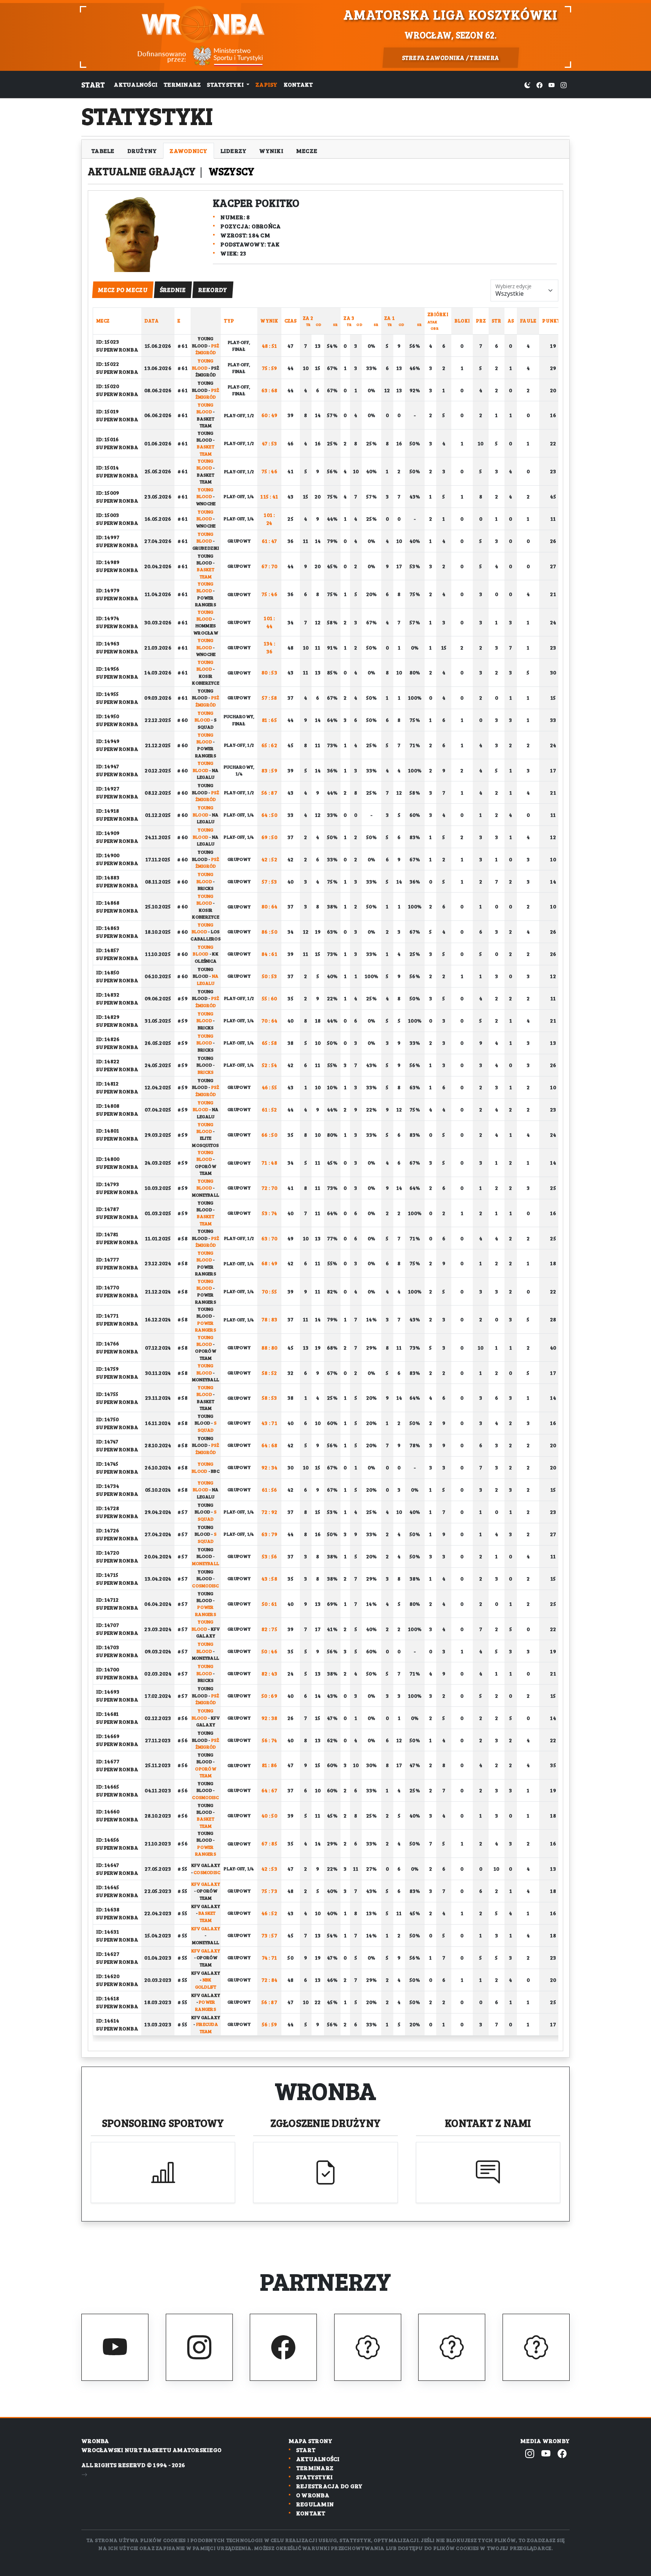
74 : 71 (270, 1958)
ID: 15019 (107, 411)
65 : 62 (269, 745)
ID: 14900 (108, 855)
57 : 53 (270, 881)
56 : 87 (269, 793)
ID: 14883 (108, 877)
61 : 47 (270, 541)
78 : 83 (270, 1319)
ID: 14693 (108, 1692)
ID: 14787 (108, 1209)
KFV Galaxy (206, 1865)
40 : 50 (269, 1815)
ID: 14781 (107, 1234)
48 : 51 (270, 346)
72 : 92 (270, 1512)
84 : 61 (269, 954)
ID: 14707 (108, 1625)
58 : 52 (270, 1373)
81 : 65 (269, 720)
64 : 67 (270, 1790)
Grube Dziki (206, 548)
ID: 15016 (107, 439)
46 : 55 (270, 1087)
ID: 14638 (108, 1909)
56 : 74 (270, 1740)
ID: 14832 (108, 994)
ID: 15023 (108, 342)
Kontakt (298, 84)
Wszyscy (232, 171)
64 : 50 (269, 815)
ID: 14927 (108, 788)
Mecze (307, 151)
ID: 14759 (107, 1369)
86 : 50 (269, 932)
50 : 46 (269, 1651)
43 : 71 (269, 1423)
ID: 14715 (107, 1575)
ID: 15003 (108, 515)
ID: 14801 (108, 1131)
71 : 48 (269, 1163)
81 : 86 (270, 1765)
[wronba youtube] (552, 84)
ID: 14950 (108, 716)
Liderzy (234, 151)
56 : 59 (270, 2024)
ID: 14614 (108, 2020)
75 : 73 (269, 1891)
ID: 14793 (108, 1184)
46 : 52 (269, 1913)
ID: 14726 (108, 1530)
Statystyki (315, 2477)
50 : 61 (270, 1604)
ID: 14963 (108, 643)
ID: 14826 (108, 1039)
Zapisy (267, 84)
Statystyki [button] (226, 84)
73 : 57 (269, 1935)
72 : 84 (270, 1980)
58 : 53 (270, 1398)
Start (93, 84)
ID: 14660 (108, 1811)
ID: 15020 (108, 386)
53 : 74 (270, 1213)
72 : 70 (270, 1188)
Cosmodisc (206, 1585)
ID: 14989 (108, 562)
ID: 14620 (108, 1976)
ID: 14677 (108, 1761)
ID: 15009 (108, 493)
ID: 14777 (108, 1259)
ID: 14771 (107, 1316)
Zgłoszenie (326, 2123)
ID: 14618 (108, 1998)
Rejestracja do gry (329, 2486)
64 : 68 (270, 1445)
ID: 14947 (108, 766)
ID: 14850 (108, 972)
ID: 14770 (108, 1287)
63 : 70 (270, 1238)
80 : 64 (270, 906)
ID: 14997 (108, 537)
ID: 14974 (108, 618)
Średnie (173, 290)
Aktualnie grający (143, 171)
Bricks (206, 888)
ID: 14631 (108, 1932)
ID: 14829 (108, 1017)
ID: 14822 (108, 1061)
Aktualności (136, 84)
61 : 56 (270, 1490)
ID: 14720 (108, 1552)
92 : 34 (270, 1467)
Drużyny (142, 151)
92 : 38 (270, 1718)
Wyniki (271, 151)
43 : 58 (269, 1578)
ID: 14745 (107, 1464)
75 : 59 (270, 368)
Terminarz (182, 84)
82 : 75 (269, 1629)
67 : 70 (270, 566)
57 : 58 (270, 698)
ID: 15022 (108, 364)
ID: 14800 (108, 1159)
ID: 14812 (107, 1083)
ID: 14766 (108, 1343)
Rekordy (213, 290)
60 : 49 (270, 415)
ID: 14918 (108, 811)
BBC (215, 1471)
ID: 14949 (108, 741)
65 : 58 (270, 1043)
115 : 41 (269, 496)
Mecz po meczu (123, 290)
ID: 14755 (107, 1394)
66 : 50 (269, 1135)
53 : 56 (270, 1556)
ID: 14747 (107, 1441)
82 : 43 (270, 1673)
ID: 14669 (108, 1736)
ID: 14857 (108, 950)
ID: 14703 (108, 1647)
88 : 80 (270, 1348)
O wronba (313, 2495)
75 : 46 (269, 471)
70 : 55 (270, 1291)
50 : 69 (269, 1696)
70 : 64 (270, 1020)
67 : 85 (269, 1843)
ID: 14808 (108, 1106)
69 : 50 (269, 837)
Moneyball (206, 1195)
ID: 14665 (108, 1786)
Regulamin (315, 2504)
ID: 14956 (108, 669)
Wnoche (206, 503)
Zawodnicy (188, 151)
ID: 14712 (107, 1600)
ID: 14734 (108, 1486)
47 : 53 (270, 443)
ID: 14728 (108, 1508)
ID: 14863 (108, 928)
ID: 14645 (108, 1887)
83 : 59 (269, 770)
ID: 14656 (108, 1840)
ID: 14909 (108, 833)
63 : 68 (270, 390)
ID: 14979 (108, 590)
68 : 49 (270, 1263)
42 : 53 (269, 1869)
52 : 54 (270, 1065)
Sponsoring (163, 2123)
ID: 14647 (108, 1865)
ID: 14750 (107, 1419)
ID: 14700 (108, 1669)
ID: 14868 (108, 903)
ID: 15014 (107, 467)
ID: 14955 (107, 694)
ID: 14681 (107, 1714)
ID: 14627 (108, 1954)
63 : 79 (270, 1534)
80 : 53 (269, 672)
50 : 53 (270, 976)
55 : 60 (270, 998)
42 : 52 (269, 859)
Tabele (103, 151)
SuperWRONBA (117, 349)
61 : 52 (270, 1109)
